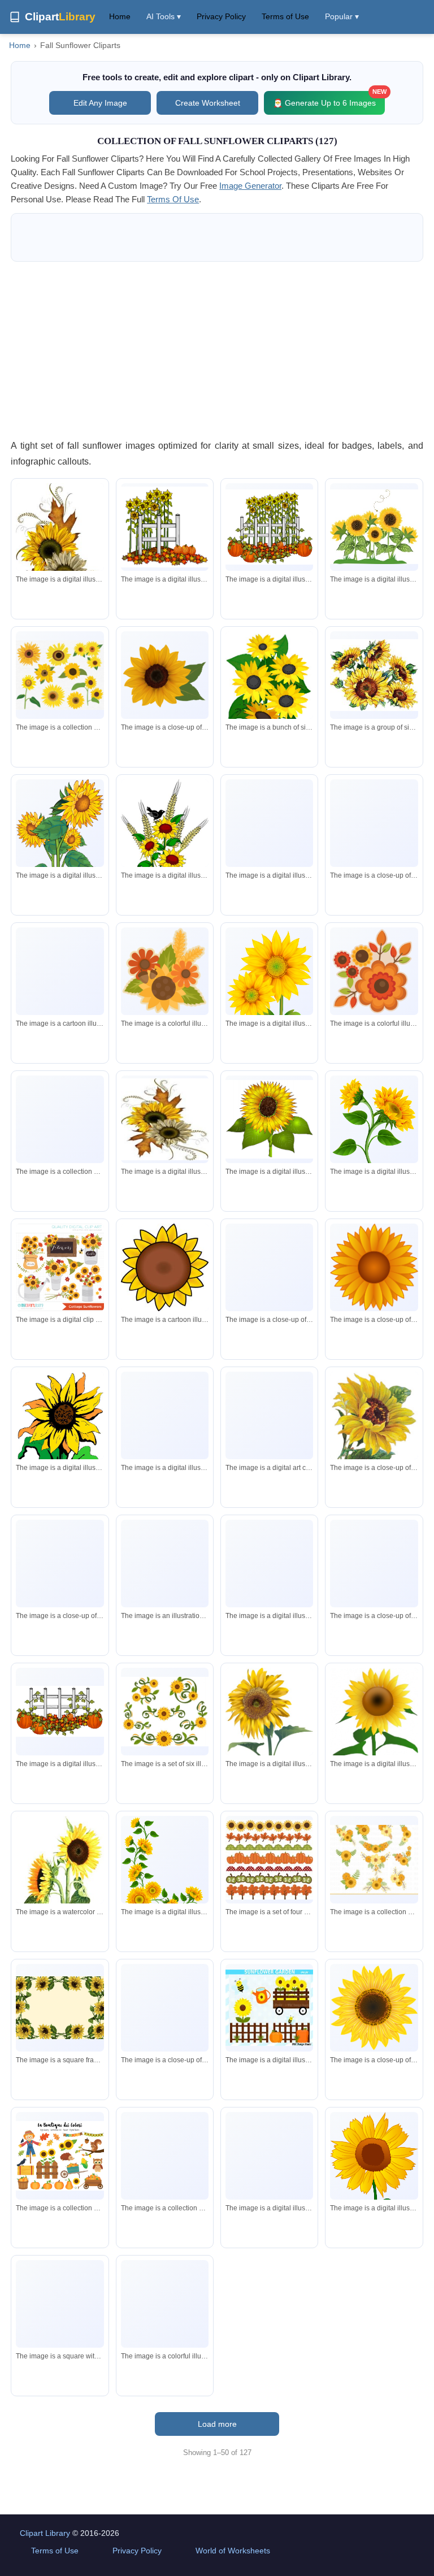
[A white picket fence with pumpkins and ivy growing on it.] (60, 1711)
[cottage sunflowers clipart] (60, 1267)
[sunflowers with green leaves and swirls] (165, 1712)
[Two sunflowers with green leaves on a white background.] (374, 1125)
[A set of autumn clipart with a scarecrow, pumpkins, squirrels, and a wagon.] (60, 2156)
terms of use (173, 199)
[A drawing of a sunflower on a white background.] (269, 1564)
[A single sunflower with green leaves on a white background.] (269, 1285)
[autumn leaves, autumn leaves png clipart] (165, 2304)
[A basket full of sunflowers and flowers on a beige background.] (165, 1564)
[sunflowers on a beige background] (60, 2008)
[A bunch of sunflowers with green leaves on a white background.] (60, 849)
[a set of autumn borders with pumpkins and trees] (269, 1860)
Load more (217, 2424)
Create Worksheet (208, 103)
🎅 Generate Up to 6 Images (329, 99)
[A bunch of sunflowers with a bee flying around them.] (374, 527)
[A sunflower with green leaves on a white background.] (269, 1120)
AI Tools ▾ (164, 16)
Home (120, 16)
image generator (250, 186)
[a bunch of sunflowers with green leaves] (269, 688)
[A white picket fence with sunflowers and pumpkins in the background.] (165, 527)
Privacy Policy (221, 16)
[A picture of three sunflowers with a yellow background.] (60, 2309)
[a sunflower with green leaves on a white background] (60, 1433)
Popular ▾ (342, 16)
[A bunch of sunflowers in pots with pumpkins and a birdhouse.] (60, 1119)
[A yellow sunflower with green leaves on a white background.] (165, 1428)
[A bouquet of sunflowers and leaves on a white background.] (374, 971)
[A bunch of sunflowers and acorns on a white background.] (165, 971)
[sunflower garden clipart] (269, 2008)
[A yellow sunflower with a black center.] (60, 971)
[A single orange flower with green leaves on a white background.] (374, 844)
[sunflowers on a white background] (374, 675)
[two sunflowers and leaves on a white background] (60, 552)
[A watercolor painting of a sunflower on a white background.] (374, 1431)
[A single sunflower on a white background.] (60, 1563)
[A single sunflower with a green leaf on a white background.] (165, 675)
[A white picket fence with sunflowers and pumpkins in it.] (269, 527)
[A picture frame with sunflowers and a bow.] (269, 2156)
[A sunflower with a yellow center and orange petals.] (269, 823)
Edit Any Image (100, 103)
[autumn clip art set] (165, 2156)
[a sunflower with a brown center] (165, 1267)
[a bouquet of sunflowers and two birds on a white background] (165, 833)
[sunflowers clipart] (60, 675)
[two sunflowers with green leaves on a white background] (60, 1884)
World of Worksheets (233, 2551)
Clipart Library (45, 2533)
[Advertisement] (217, 350)
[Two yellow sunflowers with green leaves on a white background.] (269, 987)
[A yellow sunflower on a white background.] (374, 1267)
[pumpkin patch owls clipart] (269, 1415)
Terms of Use (285, 16)
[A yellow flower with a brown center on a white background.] (165, 2007)
